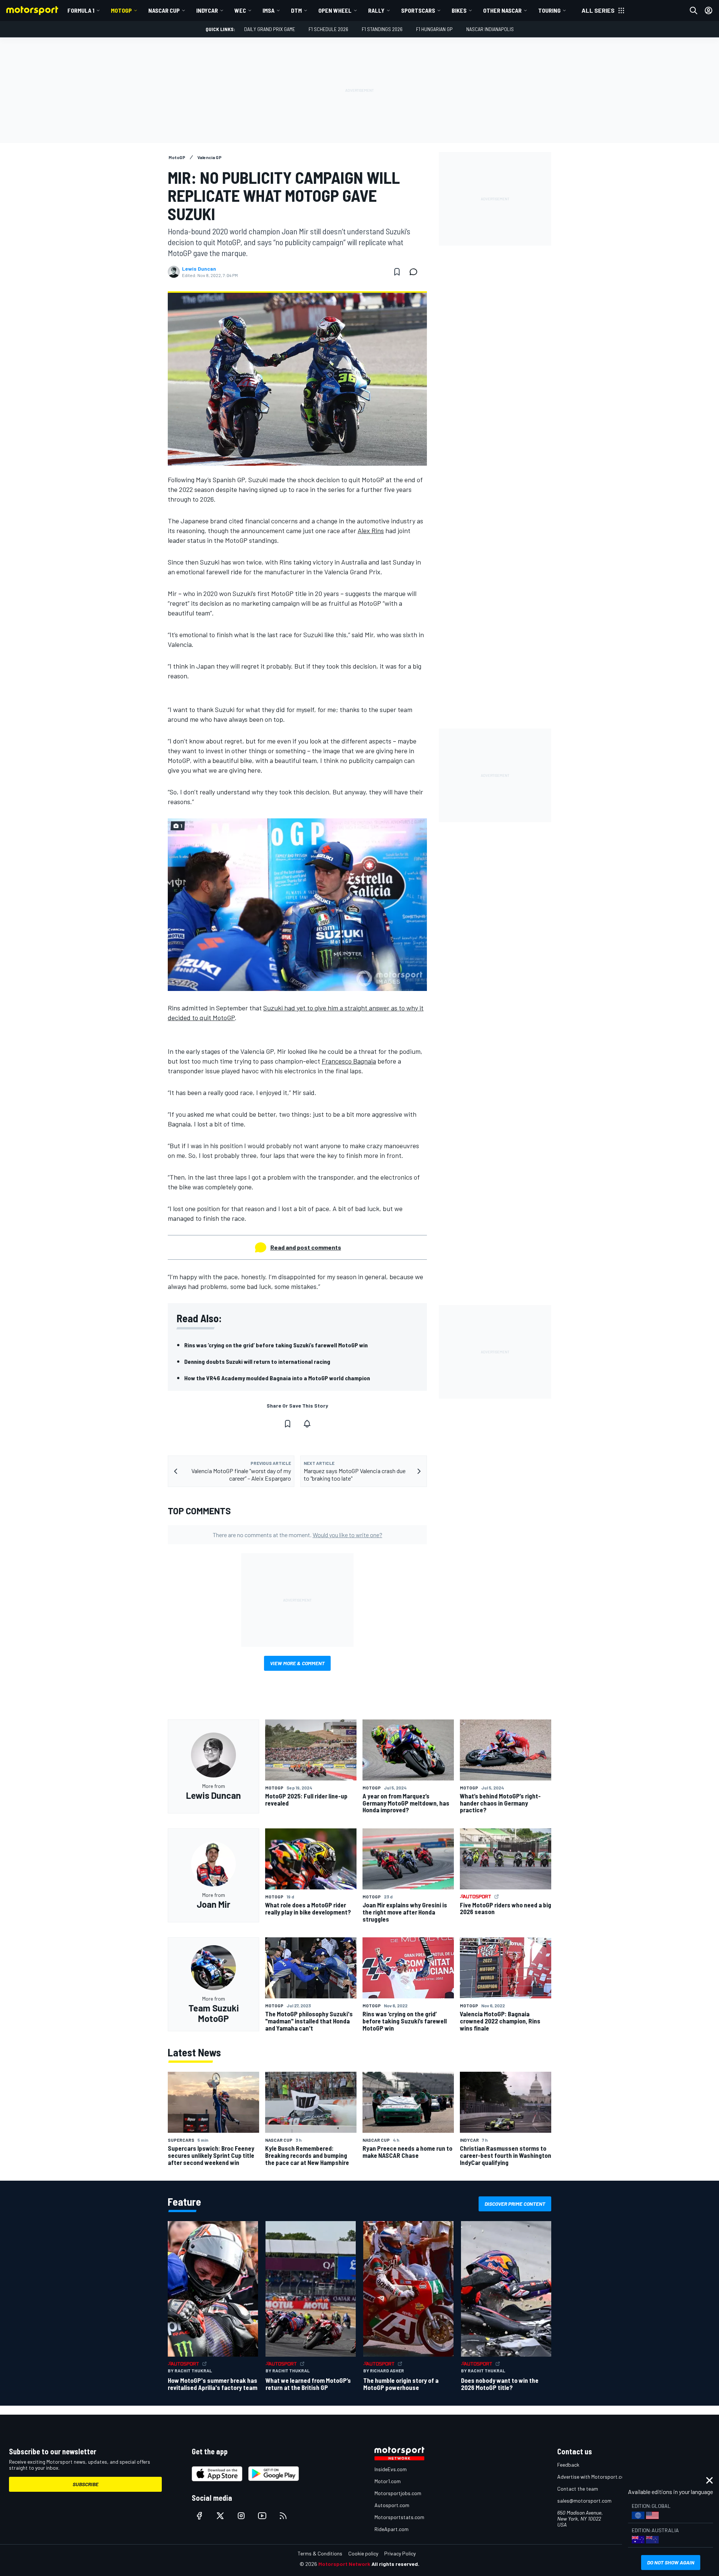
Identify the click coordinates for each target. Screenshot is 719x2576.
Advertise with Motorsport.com (593, 2477)
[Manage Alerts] (307, 1424)
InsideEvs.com (391, 2469)
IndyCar (207, 10)
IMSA (269, 10)
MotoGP (121, 10)
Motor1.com (388, 2481)
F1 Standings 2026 (382, 29)
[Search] (694, 10)
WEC (240, 10)
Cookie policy (363, 2553)
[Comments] (416, 272)
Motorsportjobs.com (398, 2493)
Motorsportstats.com (399, 2517)
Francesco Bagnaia (349, 1061)
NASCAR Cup (164, 10)
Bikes (459, 10)
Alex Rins (371, 530)
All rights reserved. (395, 2564)
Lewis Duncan (199, 269)
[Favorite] (397, 272)
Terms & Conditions (320, 2553)
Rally (376, 10)
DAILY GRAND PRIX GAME (270, 29)
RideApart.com (392, 2529)
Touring (549, 10)
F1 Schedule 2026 (328, 29)
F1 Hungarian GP (434, 29)
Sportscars (418, 10)
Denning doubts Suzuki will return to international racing (257, 1361)
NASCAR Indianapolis (490, 29)
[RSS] (283, 2516)
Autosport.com (392, 2505)
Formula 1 (81, 10)
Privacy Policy (400, 2553)
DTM (296, 10)
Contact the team (578, 2489)
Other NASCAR (502, 10)
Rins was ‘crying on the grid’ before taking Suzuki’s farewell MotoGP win (276, 1345)
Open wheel (335, 10)
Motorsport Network (344, 2564)
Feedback (568, 2465)
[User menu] (709, 10)
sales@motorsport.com (584, 2501)
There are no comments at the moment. (298, 1535)
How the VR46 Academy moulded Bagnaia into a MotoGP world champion (277, 1378)
